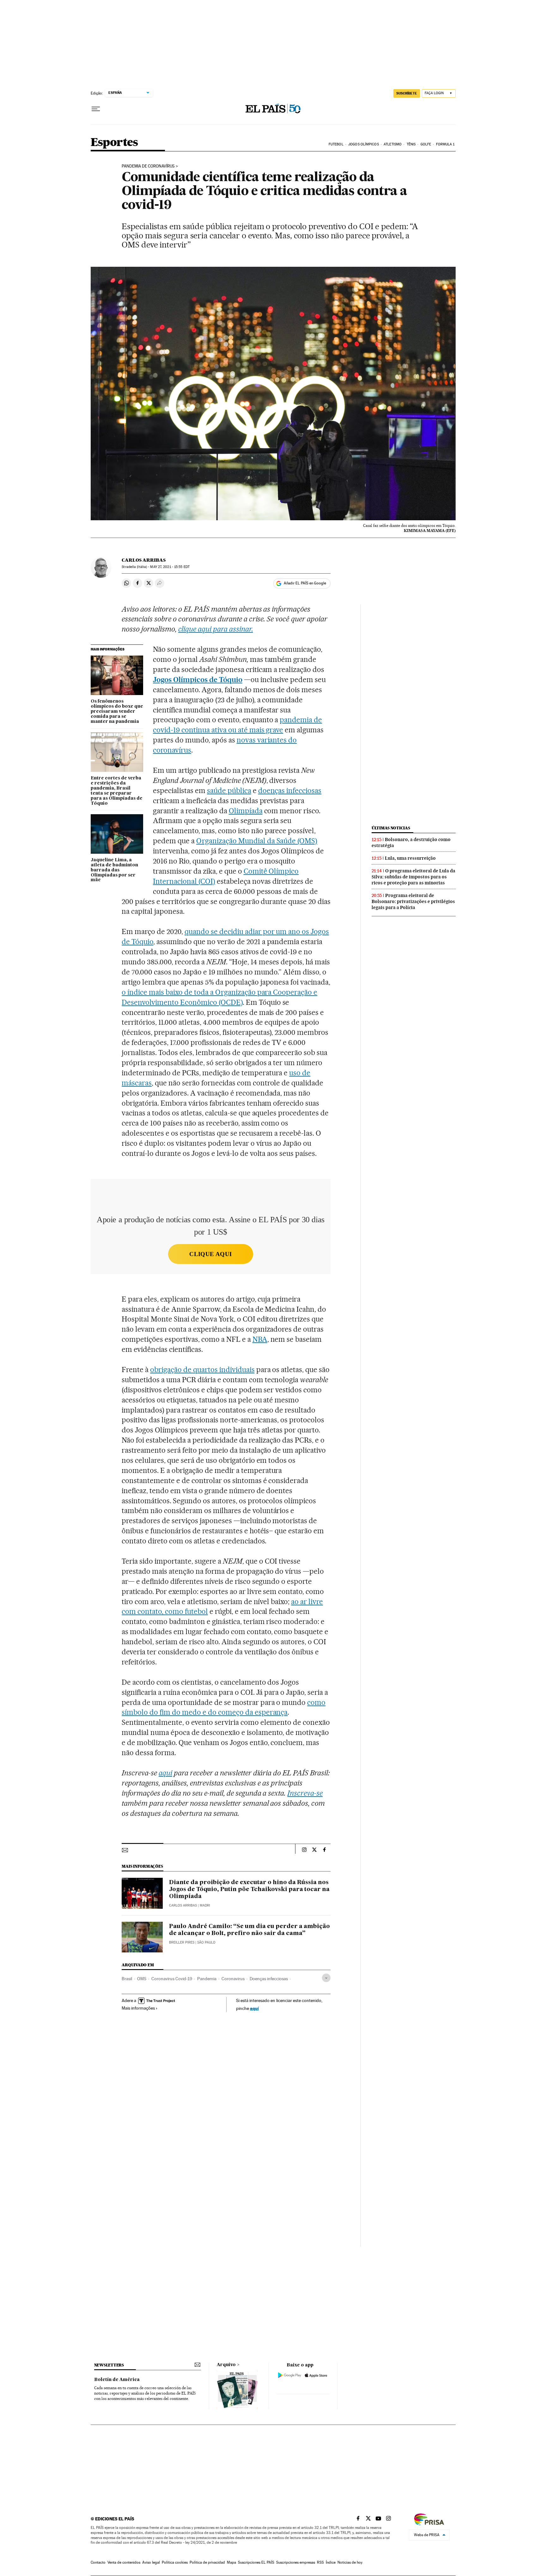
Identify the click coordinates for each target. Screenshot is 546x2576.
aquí (254, 2008)
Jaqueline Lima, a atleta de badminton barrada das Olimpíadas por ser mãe (114, 870)
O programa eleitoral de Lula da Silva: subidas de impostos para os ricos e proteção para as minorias (413, 877)
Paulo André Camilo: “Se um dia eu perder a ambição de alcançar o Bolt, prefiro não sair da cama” (249, 1930)
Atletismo (393, 144)
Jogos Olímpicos (364, 144)
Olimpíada (246, 811)
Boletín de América (117, 2380)
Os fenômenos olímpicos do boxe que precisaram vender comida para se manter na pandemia (117, 711)
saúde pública (229, 791)
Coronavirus (233, 1979)
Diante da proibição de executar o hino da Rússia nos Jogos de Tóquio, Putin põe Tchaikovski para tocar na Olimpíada (249, 1889)
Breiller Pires (182, 1942)
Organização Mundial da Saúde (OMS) (257, 841)
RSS (320, 2562)
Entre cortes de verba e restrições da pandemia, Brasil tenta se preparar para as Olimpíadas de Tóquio (117, 791)
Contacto (98, 2562)
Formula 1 (445, 144)
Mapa (231, 2562)
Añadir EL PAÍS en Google (305, 583)
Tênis (411, 144)
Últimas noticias (391, 828)
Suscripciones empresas (296, 2562)
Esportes (114, 143)
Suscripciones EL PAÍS (256, 2562)
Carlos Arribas (144, 560)
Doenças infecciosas (269, 1979)
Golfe (426, 144)
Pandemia (207, 1979)
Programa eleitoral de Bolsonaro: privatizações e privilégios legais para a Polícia (413, 901)
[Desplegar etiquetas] (326, 1978)
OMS (142, 1979)
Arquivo (226, 2365)
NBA (260, 1339)
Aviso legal (151, 2562)
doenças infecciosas (290, 791)
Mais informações (138, 2008)
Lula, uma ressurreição (410, 858)
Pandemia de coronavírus (148, 166)
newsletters (109, 2365)
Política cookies (175, 2562)
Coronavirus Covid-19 (172, 1979)
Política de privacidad (207, 2562)
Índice (331, 2562)
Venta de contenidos (124, 2562)
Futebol (336, 144)
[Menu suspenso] (96, 109)
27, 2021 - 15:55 (170, 567)
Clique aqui (210, 1254)
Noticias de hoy (350, 2562)
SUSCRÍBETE (407, 93)
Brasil (127, 1979)
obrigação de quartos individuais (202, 1370)
